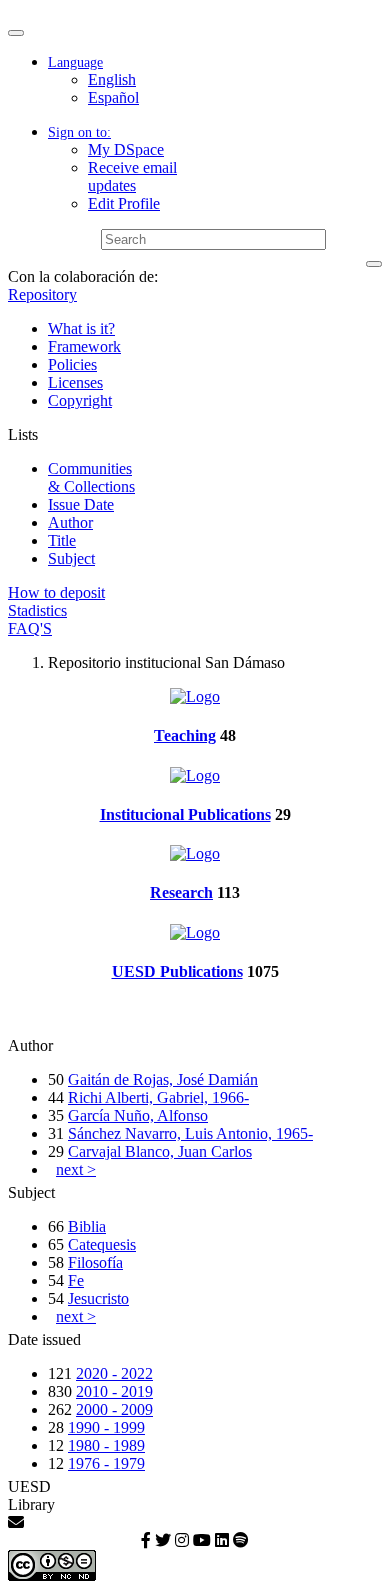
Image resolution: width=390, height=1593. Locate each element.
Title (62, 540)
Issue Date (81, 504)
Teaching (185, 735)
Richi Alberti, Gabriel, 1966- (158, 1097)
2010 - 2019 (114, 1391)
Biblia (87, 1226)
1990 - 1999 (106, 1427)
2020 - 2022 (114, 1373)
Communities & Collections (91, 477)
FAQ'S (30, 628)
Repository (42, 294)
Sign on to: (79, 132)
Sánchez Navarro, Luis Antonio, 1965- (190, 1133)
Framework (84, 346)
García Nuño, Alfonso (138, 1115)
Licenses (75, 382)
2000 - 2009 (114, 1409)
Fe (76, 1280)
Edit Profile (124, 203)
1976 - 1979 (106, 1463)
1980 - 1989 (106, 1445)
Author (70, 522)
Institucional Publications (185, 814)
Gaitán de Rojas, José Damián (163, 1079)
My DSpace (126, 149)
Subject (71, 558)
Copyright (80, 400)
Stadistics (37, 610)
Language (75, 62)
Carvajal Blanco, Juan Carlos (160, 1151)
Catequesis (102, 1244)
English (112, 79)
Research (181, 892)
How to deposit (56, 592)
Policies (72, 364)
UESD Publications (177, 971)
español (113, 97)
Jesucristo (98, 1298)
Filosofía (95, 1262)
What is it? (81, 328)
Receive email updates (132, 176)
